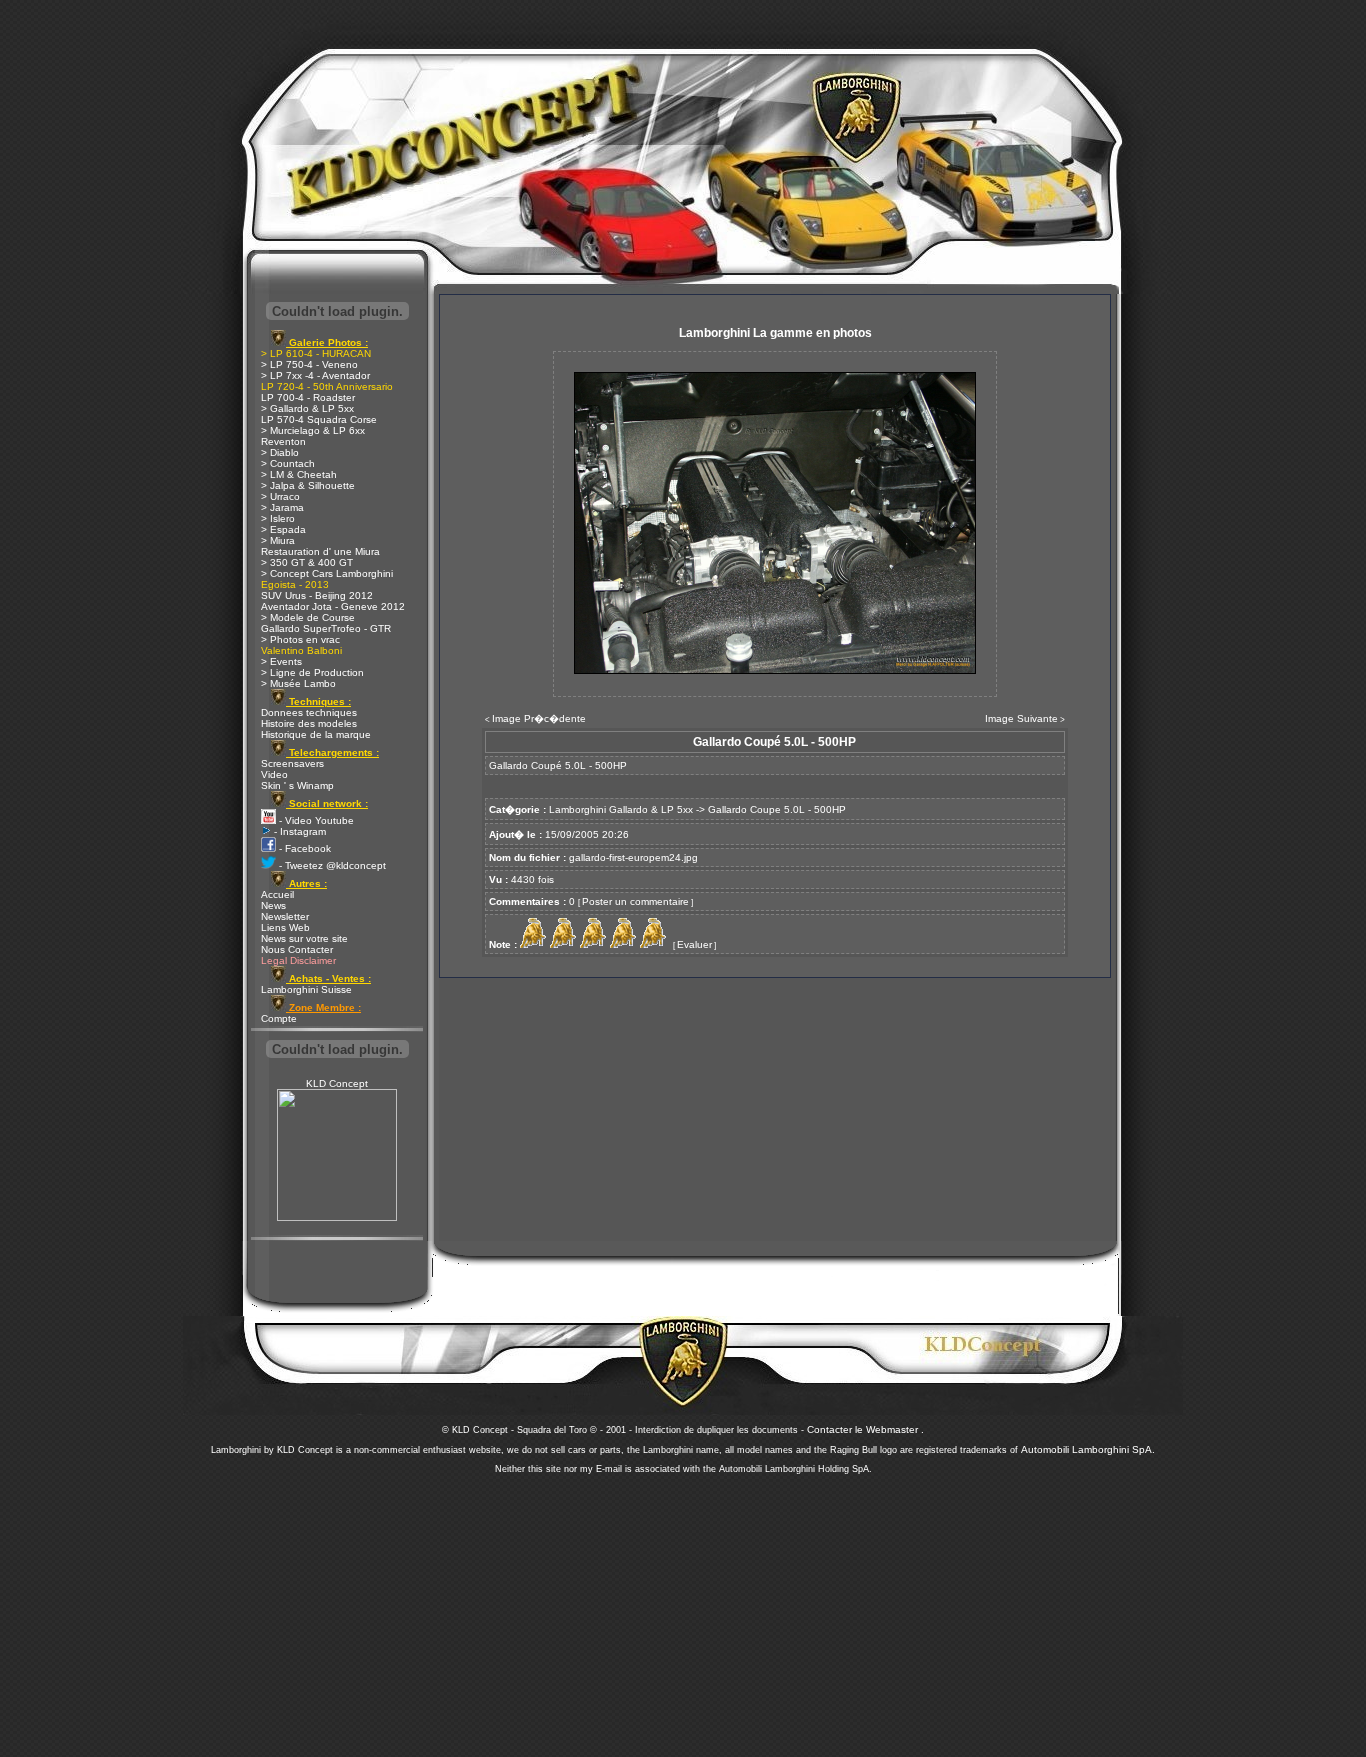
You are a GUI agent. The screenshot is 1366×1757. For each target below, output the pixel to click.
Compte (279, 1018)
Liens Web (285, 927)
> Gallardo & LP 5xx (307, 408)
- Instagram (298, 831)
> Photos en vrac (300, 639)
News (273, 905)
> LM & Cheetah (299, 474)
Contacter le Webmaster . (865, 1429)
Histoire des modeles (309, 723)
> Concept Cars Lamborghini (327, 573)
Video (274, 774)
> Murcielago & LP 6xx (313, 430)
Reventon (283, 441)
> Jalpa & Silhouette (308, 485)
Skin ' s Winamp (297, 785)
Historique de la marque (316, 734)
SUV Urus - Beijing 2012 (317, 595)
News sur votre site (304, 938)
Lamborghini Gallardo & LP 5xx (621, 809)
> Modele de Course (308, 617)
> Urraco (280, 496)
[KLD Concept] (337, 1217)
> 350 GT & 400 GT (307, 562)
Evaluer (694, 944)
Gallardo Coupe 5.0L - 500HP (777, 809)
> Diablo (280, 452)
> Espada (283, 529)
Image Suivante (1021, 718)
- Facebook (303, 848)
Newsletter (285, 916)
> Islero (278, 518)
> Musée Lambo (298, 683)
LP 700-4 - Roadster (308, 397)
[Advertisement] (683, 1610)
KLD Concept (337, 1083)
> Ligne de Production (312, 672)
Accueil (277, 894)
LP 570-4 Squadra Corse (319, 419)
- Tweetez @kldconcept (331, 865)
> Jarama (282, 507)
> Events (281, 661)
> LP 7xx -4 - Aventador (315, 375)
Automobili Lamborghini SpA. (1088, 1449)
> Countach (288, 463)
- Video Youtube (315, 820)
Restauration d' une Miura (320, 551)
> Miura (278, 540)
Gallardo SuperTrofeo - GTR (326, 628)
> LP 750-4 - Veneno (309, 364)
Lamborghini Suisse (306, 989)
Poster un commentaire (635, 901)
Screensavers (292, 763)
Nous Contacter (297, 949)
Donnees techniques (309, 712)
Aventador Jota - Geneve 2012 (333, 606)
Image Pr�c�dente (539, 718)
